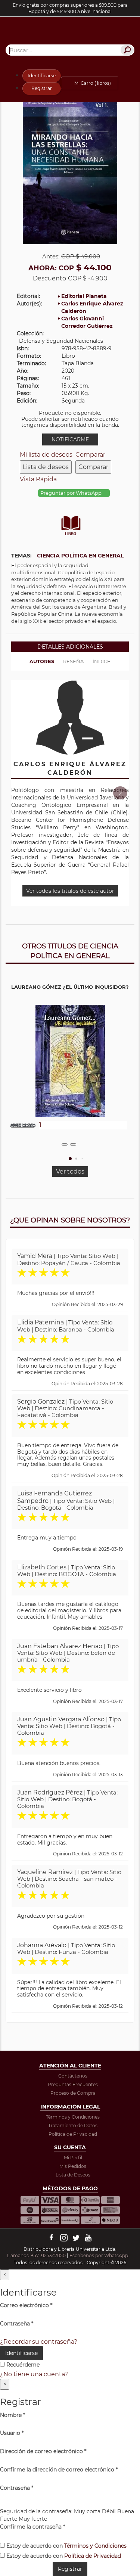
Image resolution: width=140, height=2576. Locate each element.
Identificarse (42, 76)
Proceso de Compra (73, 2093)
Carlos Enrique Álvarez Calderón (92, 307)
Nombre (13, 2415)
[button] (120, 793)
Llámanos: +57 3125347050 (36, 2255)
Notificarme (70, 439)
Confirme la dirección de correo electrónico (59, 2470)
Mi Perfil (73, 2158)
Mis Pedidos (73, 2166)
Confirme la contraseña (32, 2527)
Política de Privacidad (73, 2134)
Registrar (42, 88)
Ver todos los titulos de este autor (70, 891)
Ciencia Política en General (80, 556)
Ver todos (70, 1172)
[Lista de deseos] (65, 1144)
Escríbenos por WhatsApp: (100, 2255)
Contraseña (17, 2324)
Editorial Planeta (84, 296)
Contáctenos (73, 2076)
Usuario (12, 2433)
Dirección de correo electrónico (43, 2451)
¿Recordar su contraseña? (39, 2342)
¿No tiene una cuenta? (34, 2374)
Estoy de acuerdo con (66, 2546)
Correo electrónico (26, 2305)
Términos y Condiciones (73, 2117)
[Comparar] (73, 1144)
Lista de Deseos (73, 2175)
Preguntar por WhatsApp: (72, 493)
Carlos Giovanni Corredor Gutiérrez (87, 322)
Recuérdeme (22, 2365)
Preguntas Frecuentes (73, 2084)
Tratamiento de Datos (73, 2126)
